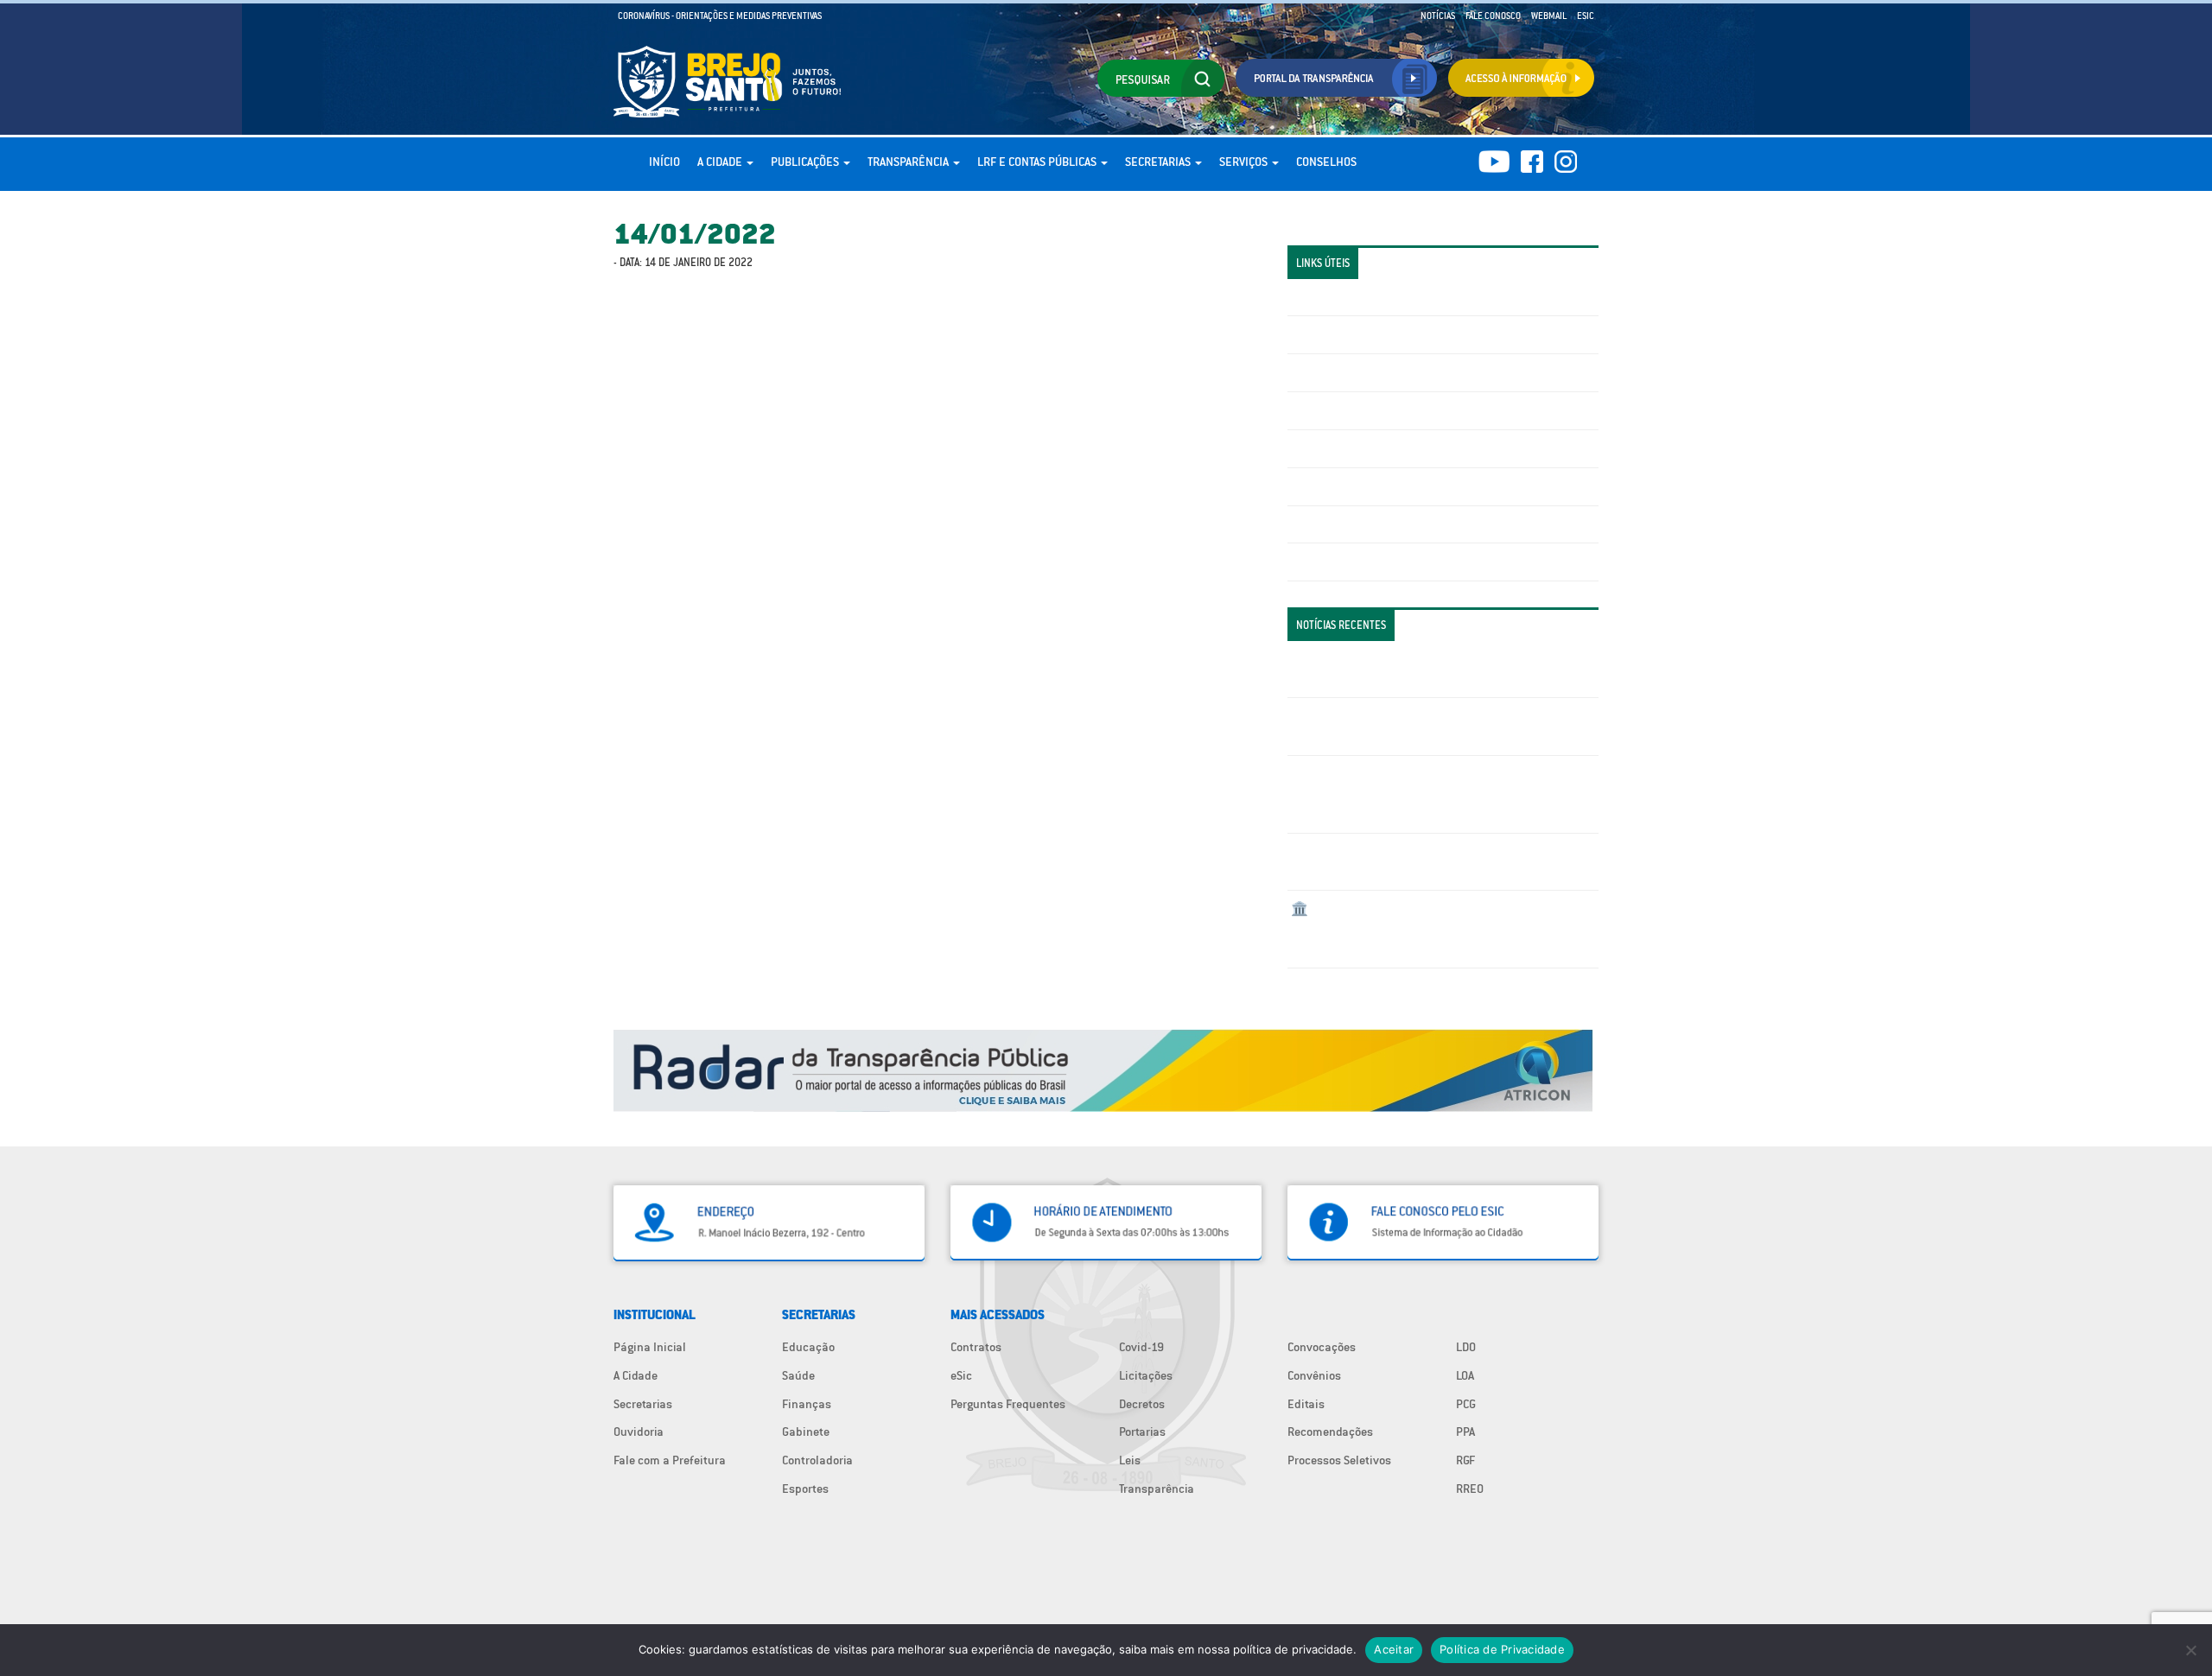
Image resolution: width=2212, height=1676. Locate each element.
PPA (1465, 1432)
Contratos (976, 1347)
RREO (1470, 1489)
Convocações (1322, 1347)
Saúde (798, 1375)
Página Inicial (650, 1347)
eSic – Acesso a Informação (1363, 372)
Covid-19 (1141, 1347)
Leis (1130, 1460)
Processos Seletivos (1339, 1460)
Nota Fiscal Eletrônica (1349, 448)
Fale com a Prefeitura (670, 1460)
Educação (808, 1347)
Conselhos (1326, 162)
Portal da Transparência (1353, 297)
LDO (1466, 1347)
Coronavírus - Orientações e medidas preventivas (720, 16)
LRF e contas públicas (1038, 162)
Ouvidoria (639, 1432)
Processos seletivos (1343, 524)
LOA (1465, 1375)
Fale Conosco (1493, 16)
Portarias (1142, 1432)
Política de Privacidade (1502, 1649)
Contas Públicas (1333, 334)
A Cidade (721, 162)
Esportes (805, 1489)
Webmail (1549, 16)
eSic (961, 1375)
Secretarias (1159, 162)
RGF (1465, 1460)
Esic (1586, 16)
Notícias (1438, 16)
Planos (1309, 562)
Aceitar (1394, 1649)
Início (664, 162)
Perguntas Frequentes (1348, 486)
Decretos (1142, 1404)
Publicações (806, 162)
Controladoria (817, 1460)
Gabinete (806, 1432)
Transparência (909, 162)
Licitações (1318, 410)
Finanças (807, 1404)
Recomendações (1330, 1432)
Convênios (1314, 1375)
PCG (1466, 1404)
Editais (1306, 1404)
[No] (2190, 1650)
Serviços (1245, 162)
